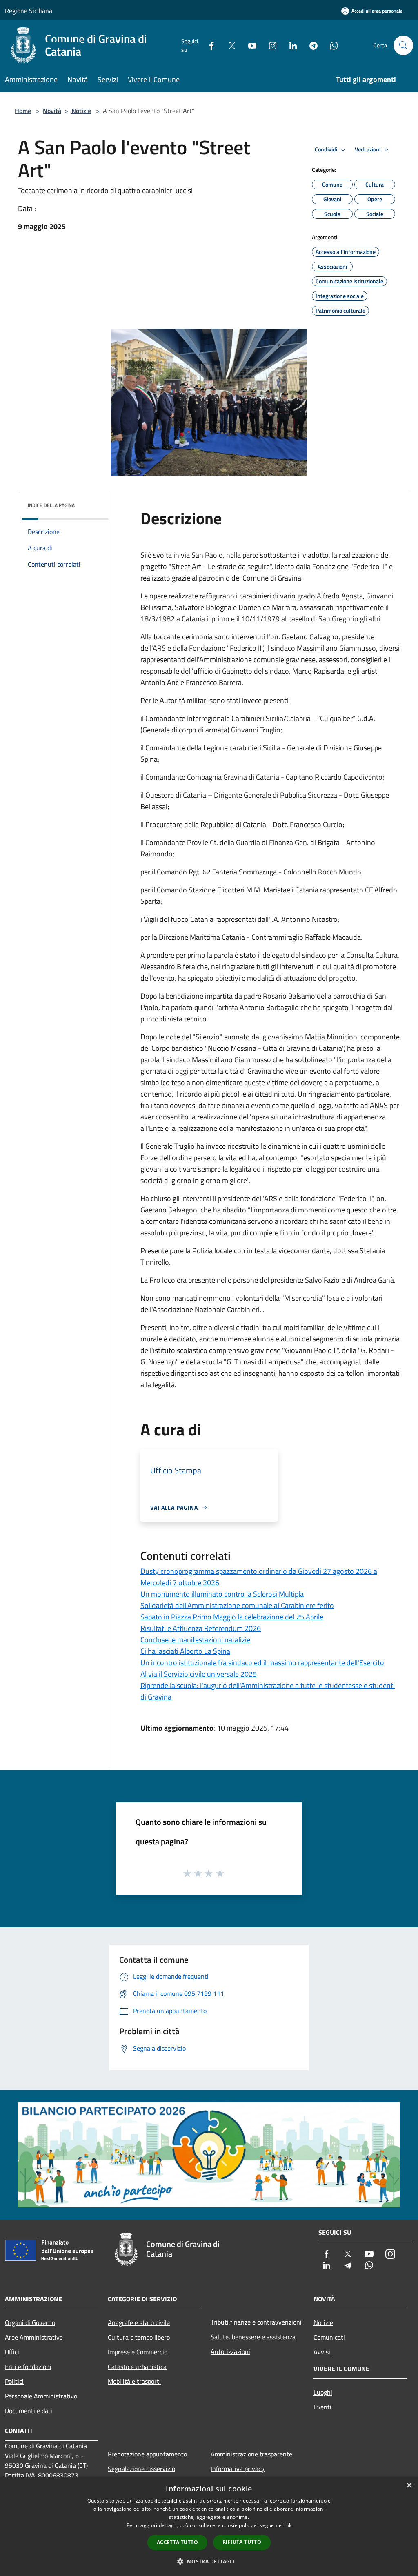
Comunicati (329, 2337)
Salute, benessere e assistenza (253, 2337)
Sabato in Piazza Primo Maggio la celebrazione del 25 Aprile (232, 1617)
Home (23, 111)
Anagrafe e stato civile (139, 2322)
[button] (209, 2561)
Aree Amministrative (34, 2337)
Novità (52, 111)
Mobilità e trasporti (134, 2381)
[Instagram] (269, 45)
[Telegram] (310, 45)
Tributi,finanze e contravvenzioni (256, 2322)
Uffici (12, 2352)
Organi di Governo (30, 2322)
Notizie (81, 111)
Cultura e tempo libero (139, 2337)
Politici (14, 2381)
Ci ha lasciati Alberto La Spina (185, 1651)
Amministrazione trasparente (251, 2454)
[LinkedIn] (290, 45)
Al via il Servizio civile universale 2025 (199, 1674)
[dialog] (209, 2526)
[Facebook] (208, 45)
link (287, 2525)
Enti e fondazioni (28, 2367)
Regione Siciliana (29, 11)
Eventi (322, 2407)
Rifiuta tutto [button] (242, 2542)
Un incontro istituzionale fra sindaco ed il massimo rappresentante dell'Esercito (262, 1663)
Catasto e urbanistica (137, 2367)
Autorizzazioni (230, 2351)
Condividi (327, 149)
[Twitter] (229, 45)
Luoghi (323, 2392)
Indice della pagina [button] (51, 505)
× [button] (409, 2486)
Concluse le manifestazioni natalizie (195, 1640)
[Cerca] (403, 45)
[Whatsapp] (331, 45)
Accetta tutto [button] (177, 2542)
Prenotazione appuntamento (147, 2454)
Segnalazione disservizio (141, 2469)
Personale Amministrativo (41, 2396)
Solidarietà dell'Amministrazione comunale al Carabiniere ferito (237, 1605)
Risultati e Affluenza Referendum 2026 (201, 1628)
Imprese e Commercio (138, 2352)
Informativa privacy (238, 2469)
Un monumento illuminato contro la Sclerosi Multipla (222, 1594)
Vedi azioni (368, 149)
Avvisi (322, 2352)
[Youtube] (249, 45)
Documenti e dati (29, 2411)
